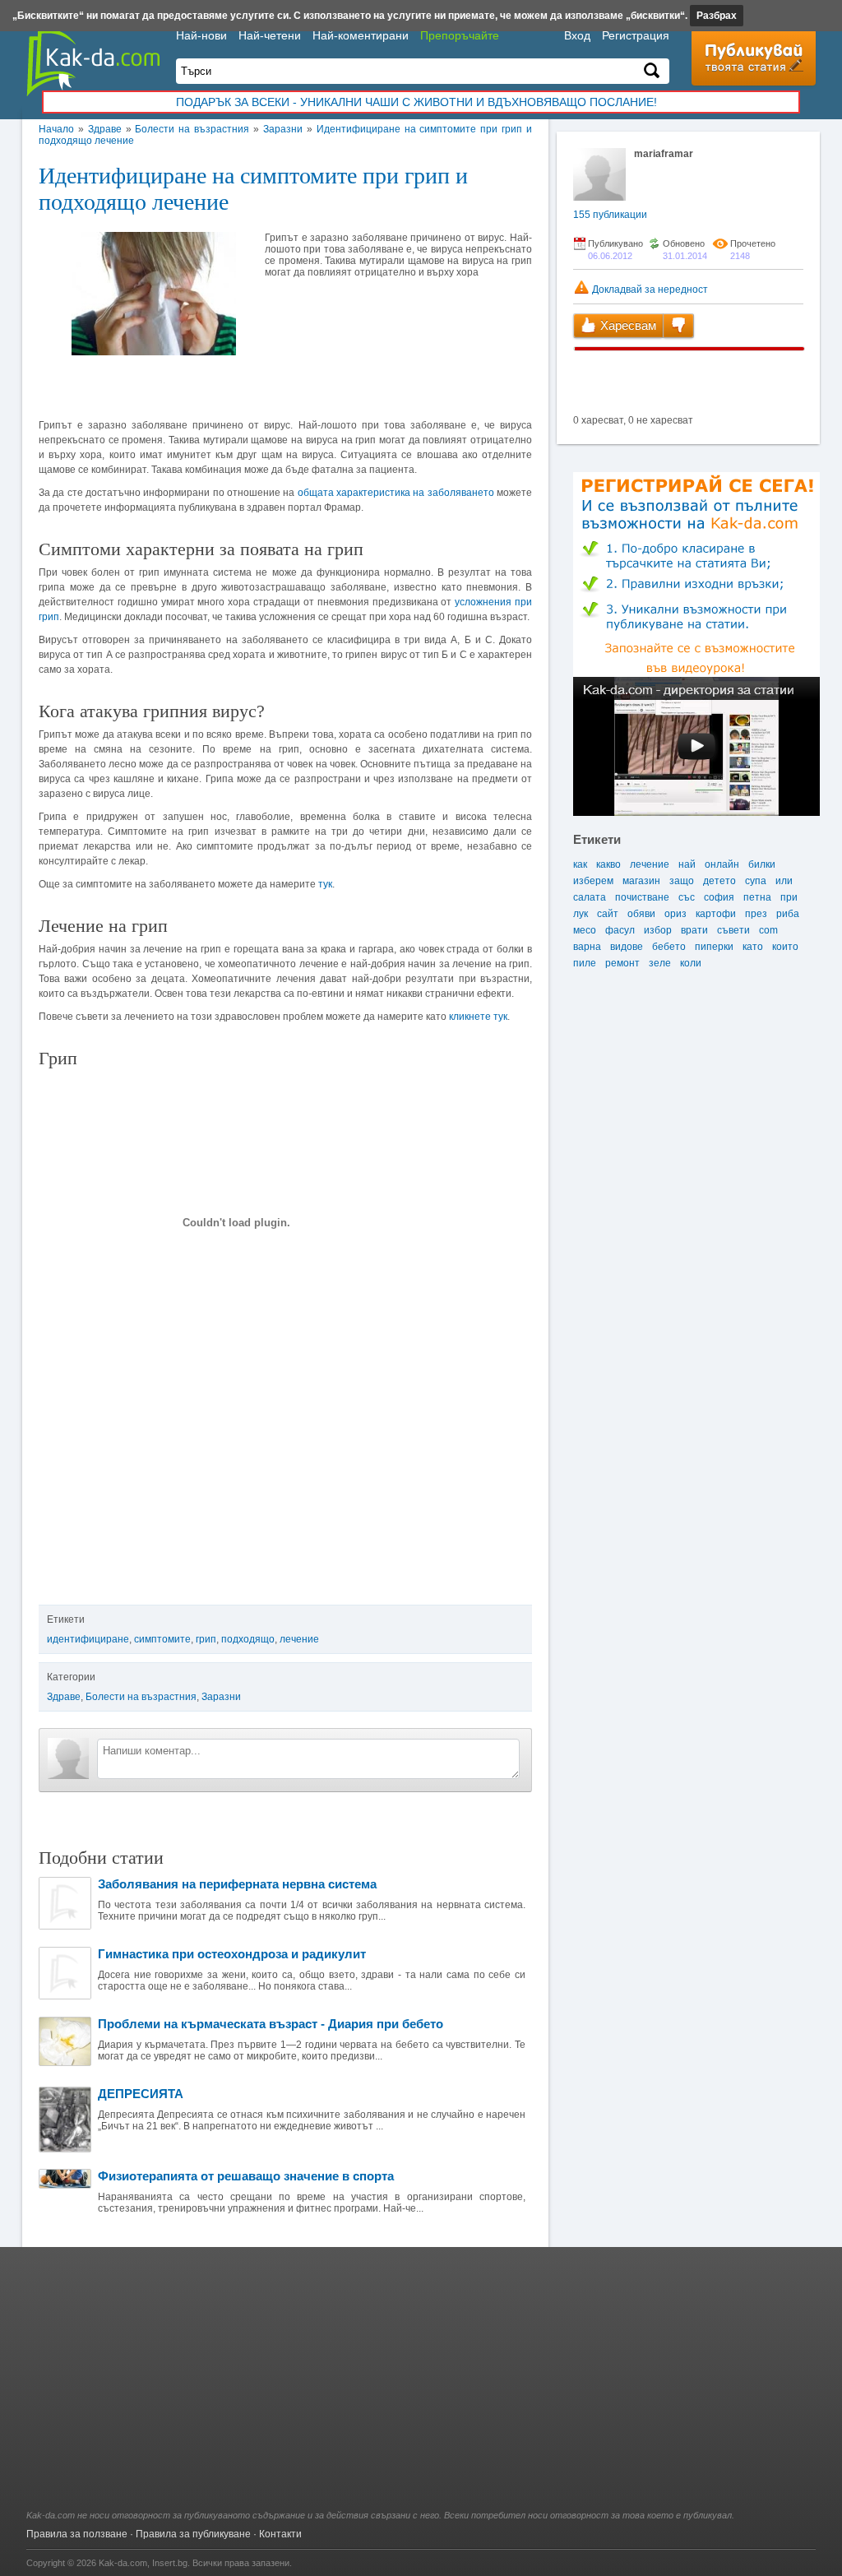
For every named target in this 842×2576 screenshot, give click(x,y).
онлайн (722, 864)
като (753, 947)
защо (682, 881)
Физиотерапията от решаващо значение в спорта (246, 2176)
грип (206, 1639)
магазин (641, 881)
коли (691, 963)
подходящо (248, 1639)
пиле (585, 963)
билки (762, 864)
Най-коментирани (361, 35)
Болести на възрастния (192, 129)
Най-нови (201, 35)
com (768, 930)
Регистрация (636, 35)
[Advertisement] (421, 2387)
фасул (620, 930)
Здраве (105, 129)
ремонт (622, 963)
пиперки (714, 947)
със (687, 897)
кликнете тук (478, 1017)
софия (719, 897)
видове (627, 947)
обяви (641, 914)
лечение (299, 1639)
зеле (660, 963)
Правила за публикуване (193, 2534)
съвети (733, 930)
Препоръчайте (460, 35)
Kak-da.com (123, 2563)
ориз (675, 914)
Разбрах (717, 16)
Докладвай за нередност (649, 290)
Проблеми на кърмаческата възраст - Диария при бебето (271, 2024)
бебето (669, 947)
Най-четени (270, 35)
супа (756, 881)
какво (608, 864)
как (580, 864)
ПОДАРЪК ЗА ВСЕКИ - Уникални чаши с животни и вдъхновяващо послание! (416, 102)
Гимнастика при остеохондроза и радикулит (232, 1954)
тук (325, 884)
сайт (608, 914)
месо (585, 930)
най (687, 864)
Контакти (280, 2534)
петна (757, 897)
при (789, 897)
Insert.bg (170, 2563)
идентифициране (88, 1639)
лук (581, 914)
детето (719, 881)
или (784, 881)
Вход (577, 35)
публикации (610, 215)
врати (694, 930)
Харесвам (627, 325)
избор (658, 930)
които (785, 947)
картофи (716, 914)
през (756, 914)
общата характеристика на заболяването (396, 493)
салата (590, 897)
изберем (593, 881)
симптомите (162, 1639)
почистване (642, 897)
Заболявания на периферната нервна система (237, 1884)
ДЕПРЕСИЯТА (141, 2094)
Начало (56, 129)
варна (587, 947)
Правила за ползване (77, 2534)
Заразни (283, 129)
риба (788, 914)
